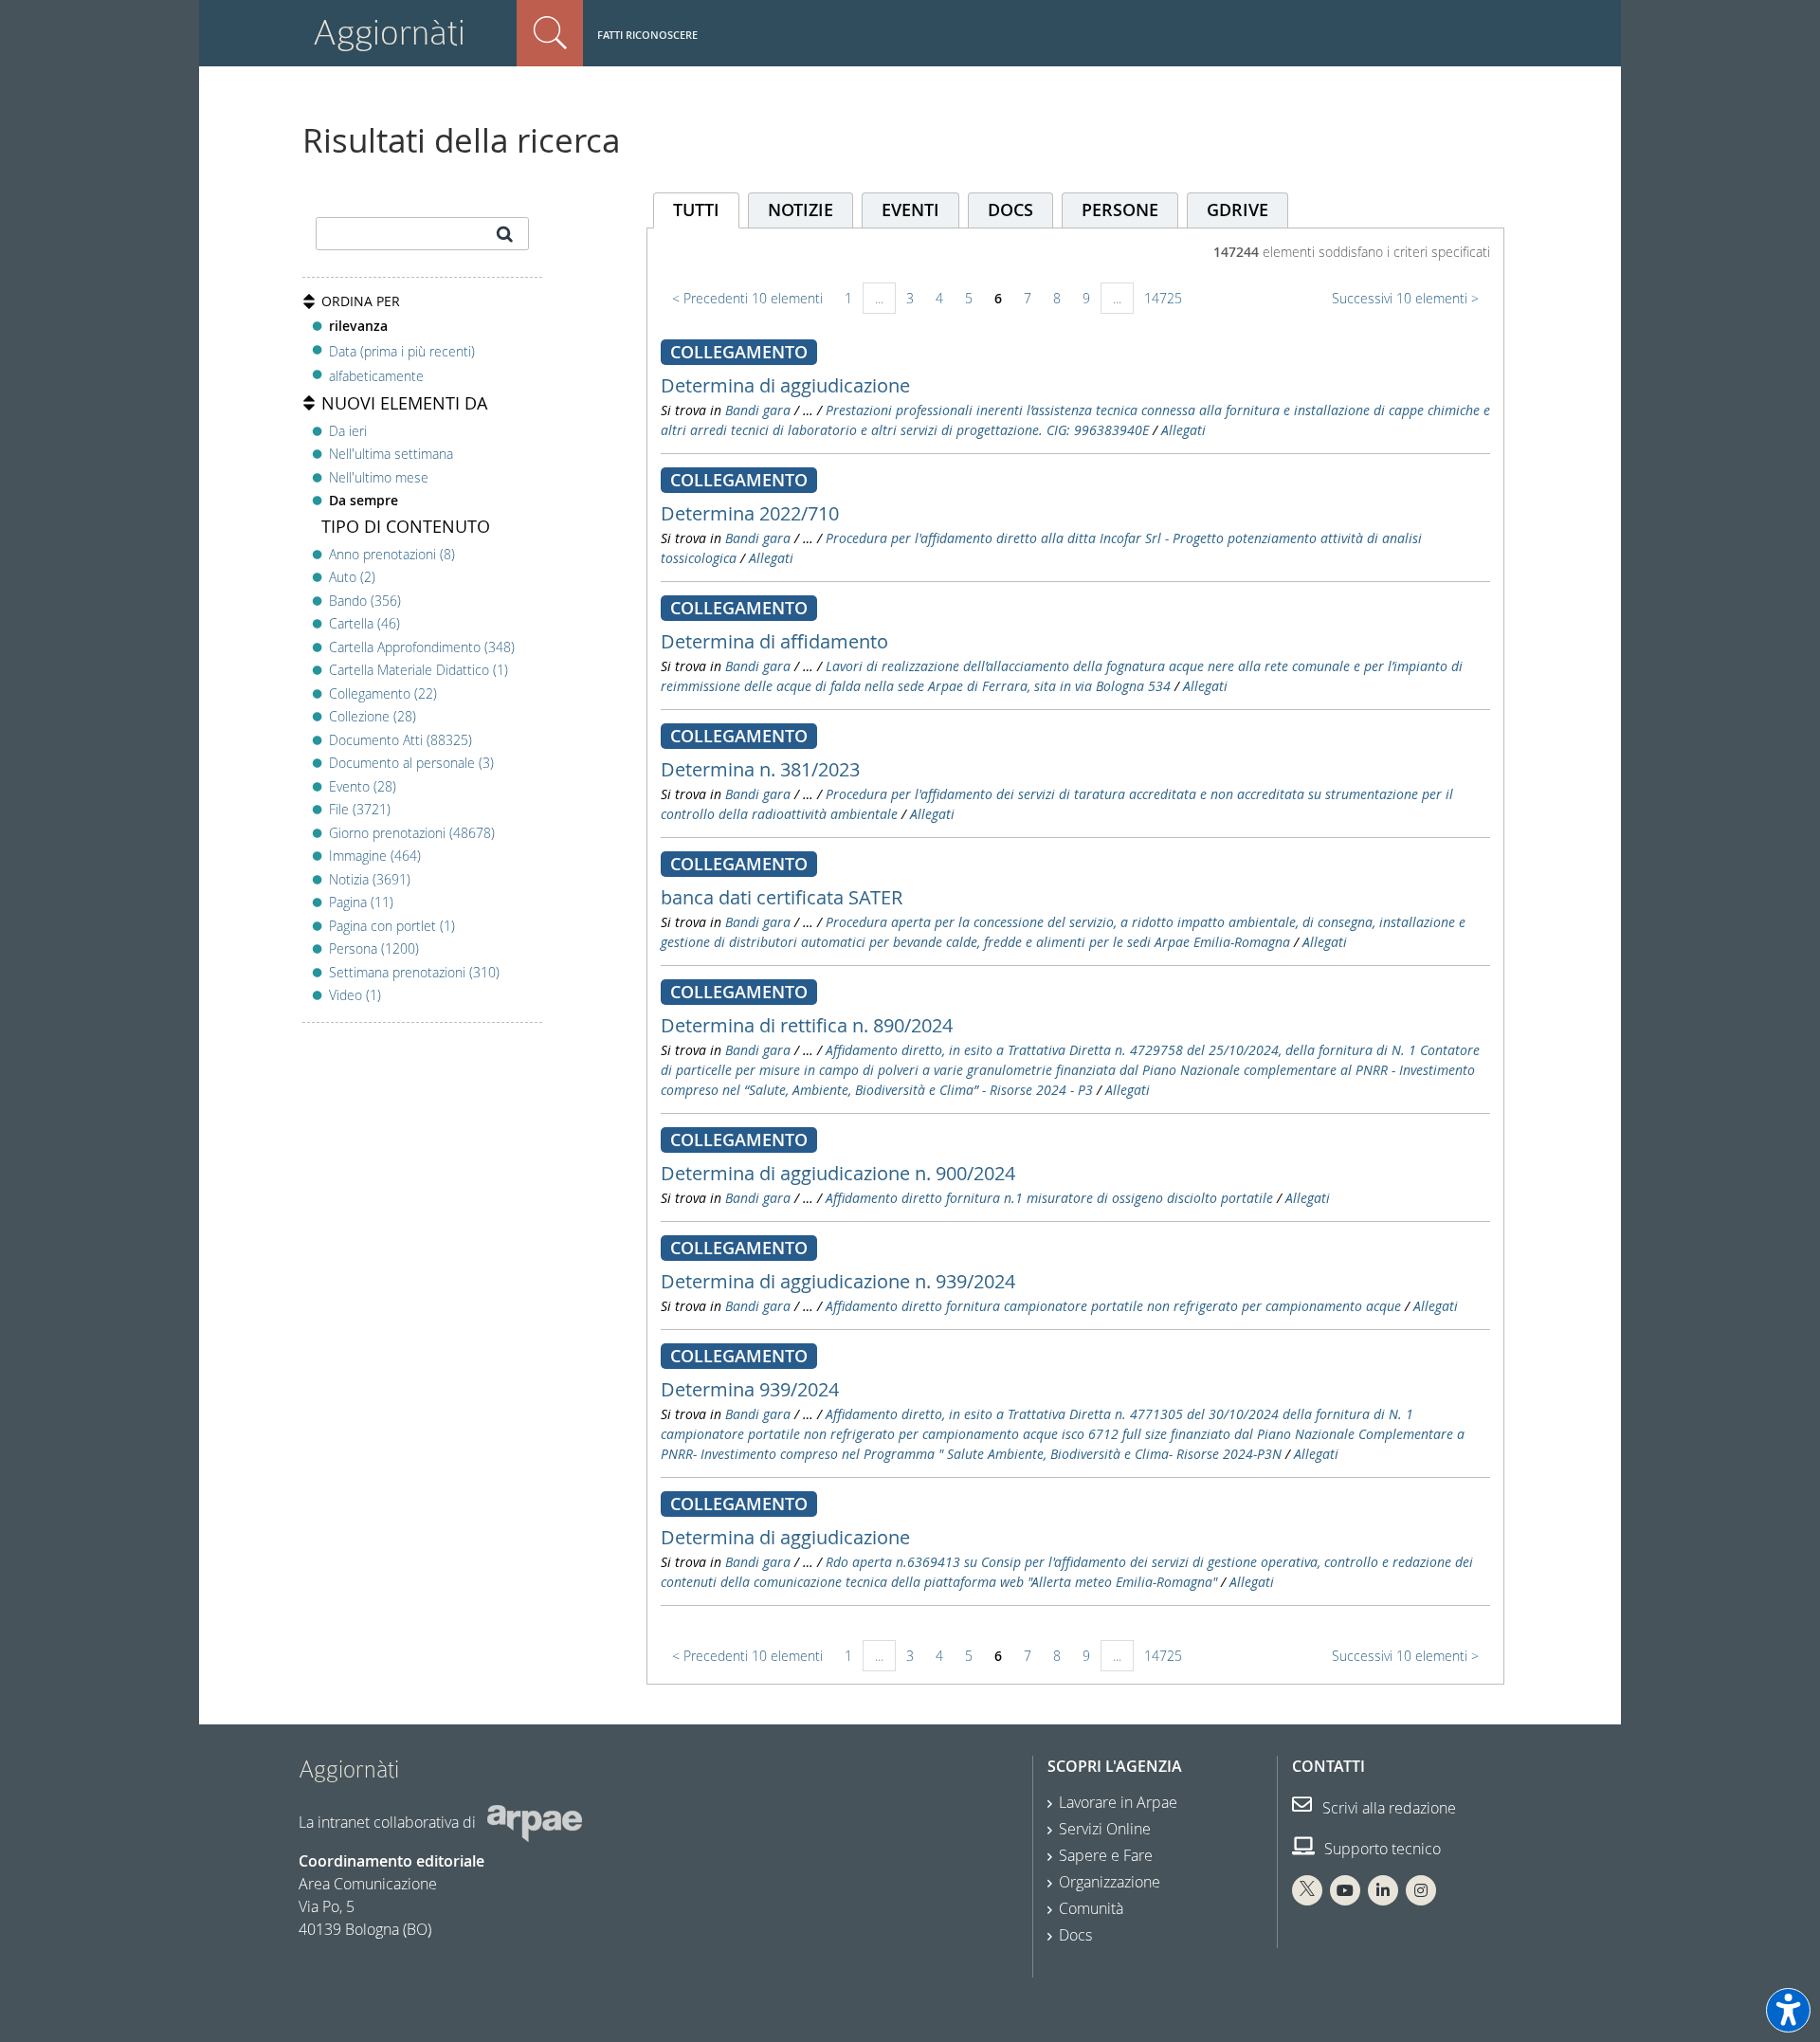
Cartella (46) (364, 623)
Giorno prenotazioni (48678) (412, 833)
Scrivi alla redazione (1387, 1808)
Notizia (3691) (370, 879)
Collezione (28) (373, 716)
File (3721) (360, 809)
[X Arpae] (1307, 1890)
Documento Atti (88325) (400, 740)
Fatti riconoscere (647, 35)
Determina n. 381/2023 (760, 769)
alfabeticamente (376, 376)
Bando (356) (365, 601)
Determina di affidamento (774, 641)
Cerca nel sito (550, 33)
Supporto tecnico (1381, 1849)
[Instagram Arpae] (1421, 1890)
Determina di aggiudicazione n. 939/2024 (838, 1281)
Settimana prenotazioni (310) (414, 972)
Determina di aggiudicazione (785, 385)
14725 (1163, 298)
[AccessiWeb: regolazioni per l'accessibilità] (1788, 2010)
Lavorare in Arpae (1118, 1802)
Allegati (1183, 430)
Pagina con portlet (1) (392, 926)
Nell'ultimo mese (379, 477)
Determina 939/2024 (750, 1389)
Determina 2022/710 (750, 513)
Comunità (1091, 1908)
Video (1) (355, 995)
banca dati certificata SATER (782, 897)
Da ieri (348, 431)
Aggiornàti (389, 33)
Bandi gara (758, 410)
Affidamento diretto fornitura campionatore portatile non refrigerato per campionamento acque (1113, 1306)
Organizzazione (1110, 1882)
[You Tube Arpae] (1345, 1890)
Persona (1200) (374, 948)
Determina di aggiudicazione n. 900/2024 (838, 1173)
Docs (1075, 1935)
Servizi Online (1105, 1829)
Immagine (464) (375, 856)
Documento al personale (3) (411, 763)
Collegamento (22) (383, 693)
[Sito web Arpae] (535, 1821)
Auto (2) (352, 577)
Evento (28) (363, 786)
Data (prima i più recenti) (402, 350)
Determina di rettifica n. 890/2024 (807, 1025)
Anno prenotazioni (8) (392, 554)
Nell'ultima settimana (391, 454)
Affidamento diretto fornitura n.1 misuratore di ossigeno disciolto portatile (1049, 1198)
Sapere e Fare (1106, 1855)
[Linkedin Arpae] (1383, 1890)
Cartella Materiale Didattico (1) (419, 670)
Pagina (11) (361, 902)
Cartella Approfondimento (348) (422, 647)
